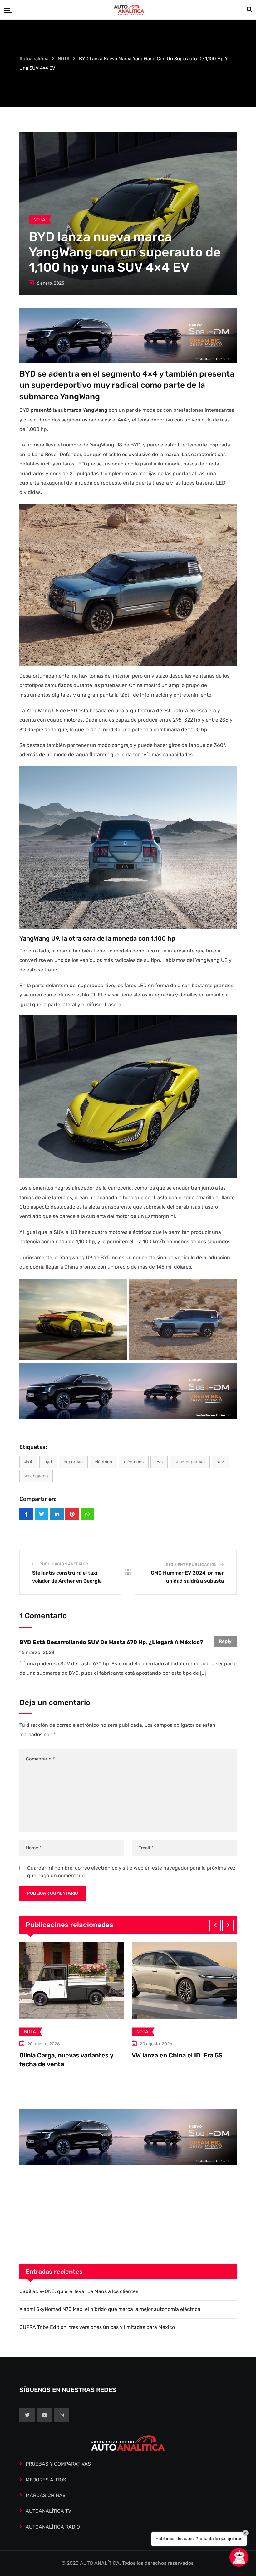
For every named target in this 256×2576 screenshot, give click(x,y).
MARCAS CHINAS (46, 2495)
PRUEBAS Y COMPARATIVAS (58, 2464)
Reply (225, 1641)
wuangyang (36, 1476)
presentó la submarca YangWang (69, 410)
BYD (48, 1462)
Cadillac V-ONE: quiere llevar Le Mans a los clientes (79, 2291)
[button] (215, 1925)
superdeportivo (190, 1462)
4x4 (28, 1462)
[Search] (249, 10)
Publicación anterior (64, 1564)
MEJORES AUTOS (46, 2480)
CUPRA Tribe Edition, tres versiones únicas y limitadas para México (97, 2327)
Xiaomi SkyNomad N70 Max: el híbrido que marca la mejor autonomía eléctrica (110, 2309)
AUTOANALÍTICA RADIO (53, 2527)
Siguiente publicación (191, 1565)
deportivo (73, 1462)
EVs (159, 1462)
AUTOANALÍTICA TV (48, 2511)
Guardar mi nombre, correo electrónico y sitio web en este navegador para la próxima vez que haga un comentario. (131, 1872)
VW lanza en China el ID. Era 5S (65, 2055)
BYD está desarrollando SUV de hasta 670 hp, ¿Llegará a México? (111, 1642)
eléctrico (103, 1462)
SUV (220, 1462)
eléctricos (134, 1462)
